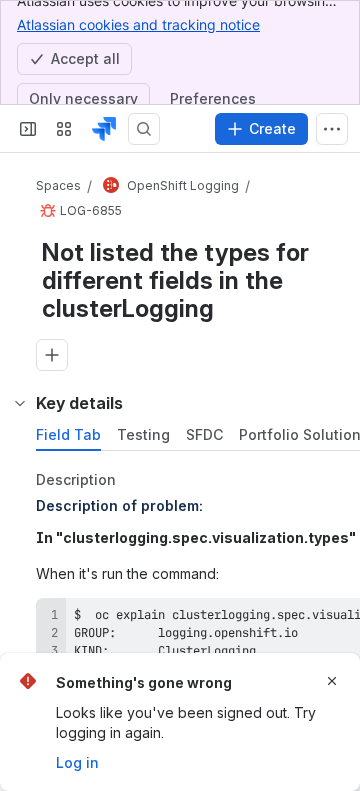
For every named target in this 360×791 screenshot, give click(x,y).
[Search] (144, 129)
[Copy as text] (344, 620)
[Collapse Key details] (20, 403)
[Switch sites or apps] (64, 129)
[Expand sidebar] (28, 129)
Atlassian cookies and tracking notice (138, 24)
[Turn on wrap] (308, 620)
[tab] (68, 435)
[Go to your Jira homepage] (104, 129)
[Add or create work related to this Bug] (52, 355)
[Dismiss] (332, 681)
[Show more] (332, 129)
